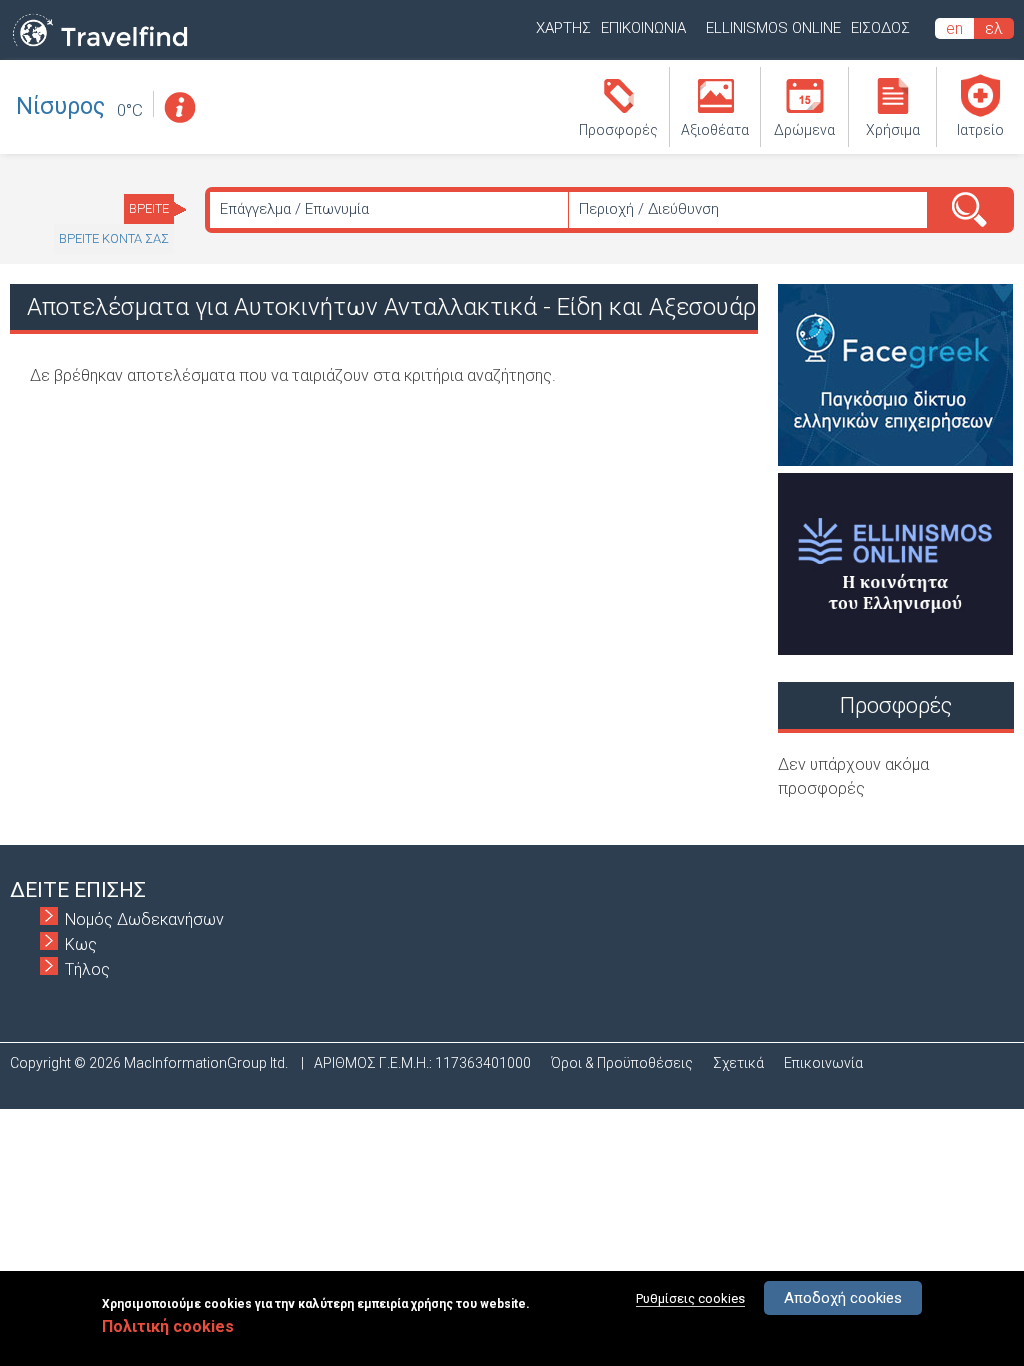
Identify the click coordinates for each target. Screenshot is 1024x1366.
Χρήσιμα (893, 130)
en (954, 28)
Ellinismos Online (773, 28)
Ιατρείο (980, 130)
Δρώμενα (804, 130)
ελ (994, 28)
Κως (81, 944)
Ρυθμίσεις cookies (690, 1298)
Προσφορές (618, 130)
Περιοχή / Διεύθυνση (649, 209)
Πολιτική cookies (168, 1326)
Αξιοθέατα (715, 130)
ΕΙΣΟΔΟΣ (880, 28)
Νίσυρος (60, 106)
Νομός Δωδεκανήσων (144, 919)
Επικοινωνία (823, 1063)
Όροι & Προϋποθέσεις (622, 1063)
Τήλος (87, 969)
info (179, 107)
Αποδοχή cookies (843, 1298)
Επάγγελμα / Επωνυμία (294, 209)
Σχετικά (738, 1063)
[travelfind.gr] (100, 47)
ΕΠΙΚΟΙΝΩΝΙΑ (643, 28)
